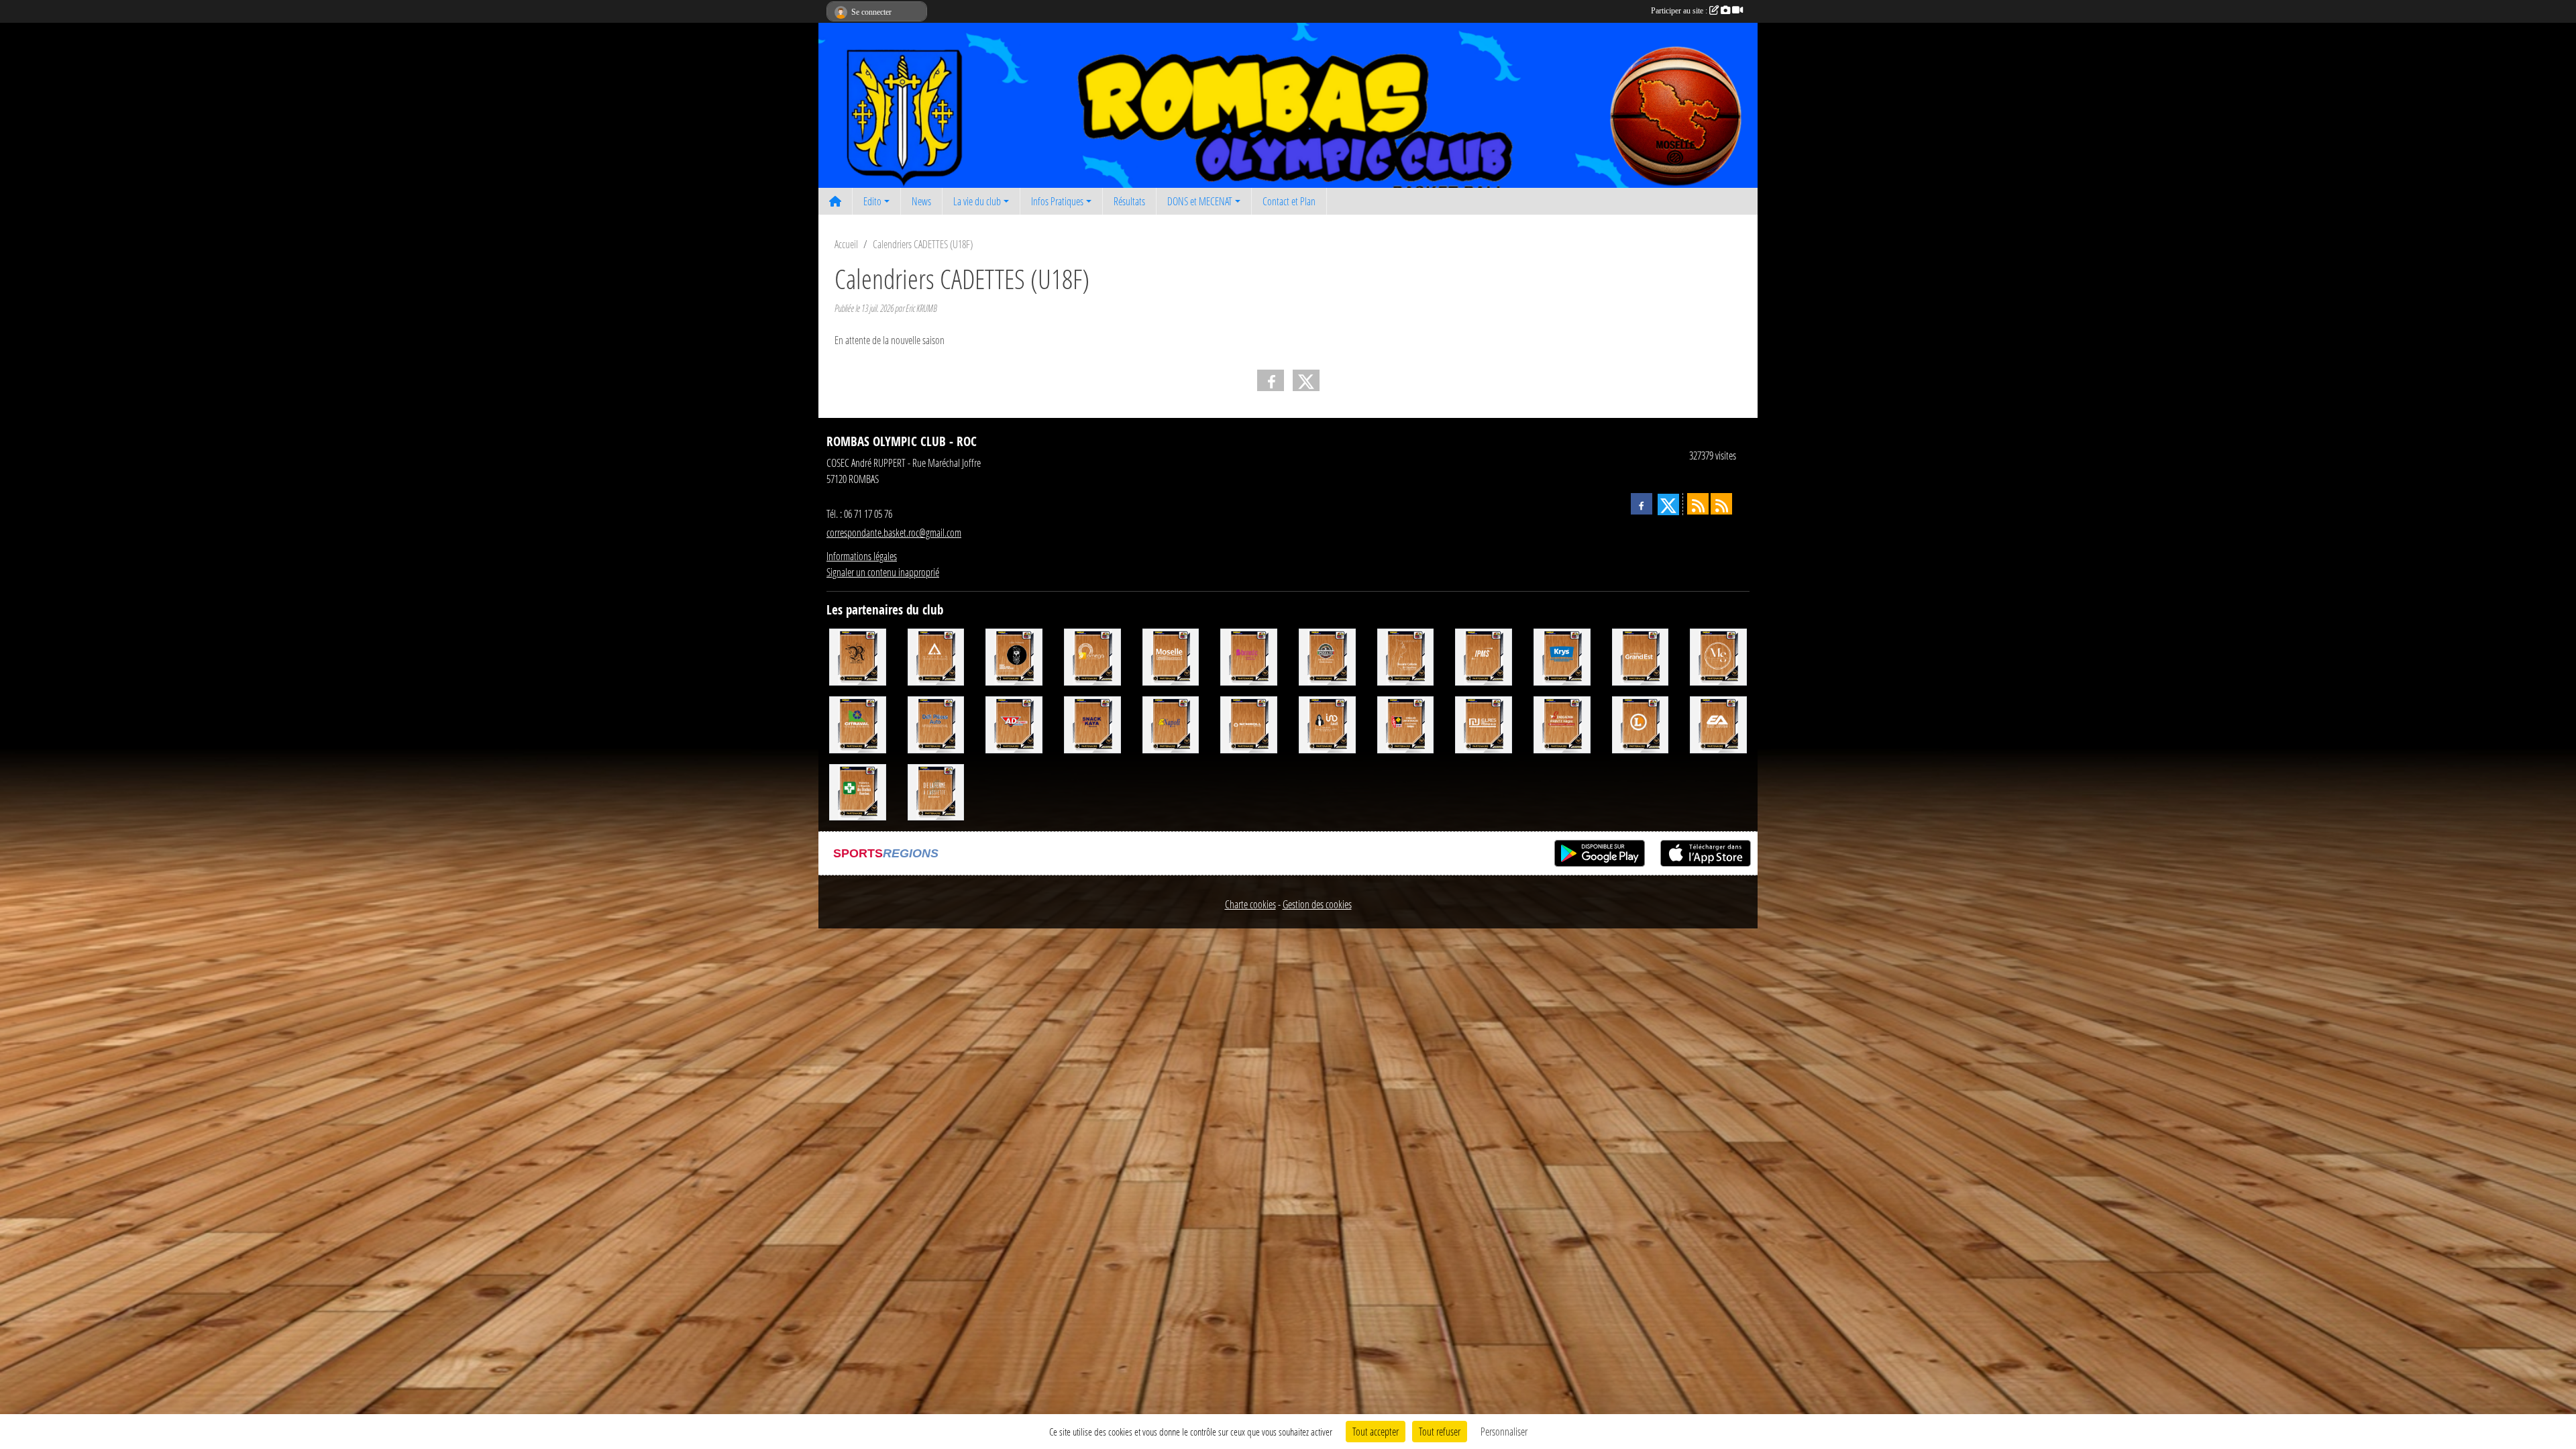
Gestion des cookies (1317, 904)
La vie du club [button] (977, 201)
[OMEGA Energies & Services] (1092, 656)
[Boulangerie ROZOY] (858, 656)
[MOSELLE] (1171, 656)
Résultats (1129, 201)
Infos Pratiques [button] (1057, 201)
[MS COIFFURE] (1718, 656)
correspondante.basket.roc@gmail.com (894, 532)
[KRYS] (1562, 656)
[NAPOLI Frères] (1171, 723)
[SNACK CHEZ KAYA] (1092, 723)
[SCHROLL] (1249, 723)
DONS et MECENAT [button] (1200, 201)
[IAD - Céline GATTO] (1327, 723)
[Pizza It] (1327, 656)
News (921, 201)
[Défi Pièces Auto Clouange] (936, 723)
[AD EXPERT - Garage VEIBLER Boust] (1014, 723)
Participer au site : (1680, 11)
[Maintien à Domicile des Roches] (858, 791)
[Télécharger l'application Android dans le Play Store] (1600, 853)
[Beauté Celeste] (1406, 656)
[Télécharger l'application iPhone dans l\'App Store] (1706, 853)
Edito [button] (872, 201)
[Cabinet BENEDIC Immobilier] (1249, 656)
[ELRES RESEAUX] (1484, 723)
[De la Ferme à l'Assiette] (936, 791)
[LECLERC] (1641, 723)
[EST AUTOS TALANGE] (1718, 723)
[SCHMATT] (1014, 656)
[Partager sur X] (1306, 380)
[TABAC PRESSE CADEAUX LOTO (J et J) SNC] (1406, 723)
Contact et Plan (1289, 201)
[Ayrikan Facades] (936, 656)
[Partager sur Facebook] (1271, 380)
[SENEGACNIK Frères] (1562, 723)
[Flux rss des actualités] (1698, 504)
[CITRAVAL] (858, 723)
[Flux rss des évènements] (1721, 504)
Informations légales (862, 556)
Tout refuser (1440, 1431)
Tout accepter (1376, 1431)
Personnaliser (1504, 1431)
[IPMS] (1484, 656)
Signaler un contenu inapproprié (883, 572)
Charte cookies (1250, 904)
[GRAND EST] (1641, 656)
